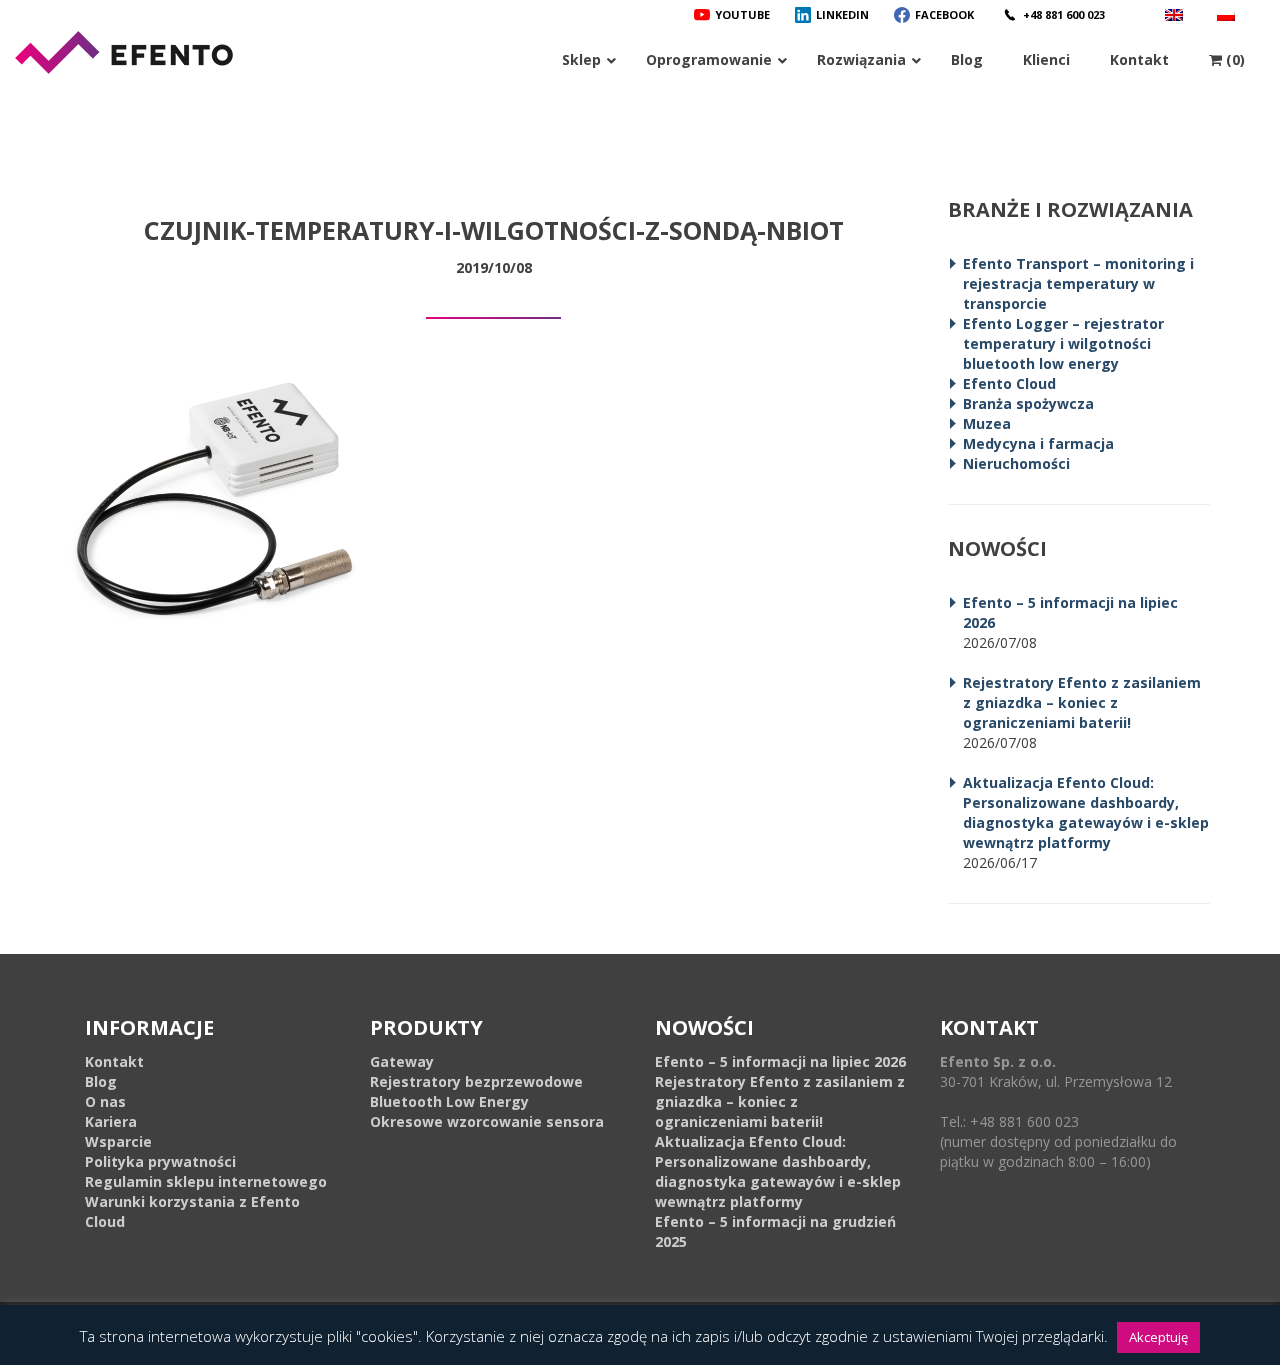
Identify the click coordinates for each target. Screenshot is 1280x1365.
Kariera (111, 1121)
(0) (1233, 59)
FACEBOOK (944, 14)
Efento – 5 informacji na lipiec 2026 (780, 1061)
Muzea (987, 423)
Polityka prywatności (160, 1161)
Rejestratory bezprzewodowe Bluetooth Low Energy (476, 1091)
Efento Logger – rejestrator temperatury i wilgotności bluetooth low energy (1063, 343)
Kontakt (114, 1061)
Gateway (402, 1061)
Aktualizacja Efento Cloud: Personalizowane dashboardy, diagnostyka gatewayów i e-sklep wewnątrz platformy (1086, 812)
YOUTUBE (742, 14)
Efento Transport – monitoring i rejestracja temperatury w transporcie (1078, 283)
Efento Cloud (1009, 383)
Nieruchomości (1016, 463)
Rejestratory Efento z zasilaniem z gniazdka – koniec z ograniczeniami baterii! (1082, 702)
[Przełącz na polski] (1228, 14)
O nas (105, 1101)
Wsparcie (118, 1141)
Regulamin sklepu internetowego (206, 1181)
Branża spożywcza (1028, 403)
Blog (101, 1081)
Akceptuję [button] (1158, 1337)
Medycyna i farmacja (1038, 443)
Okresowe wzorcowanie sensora (487, 1121)
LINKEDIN (842, 14)
